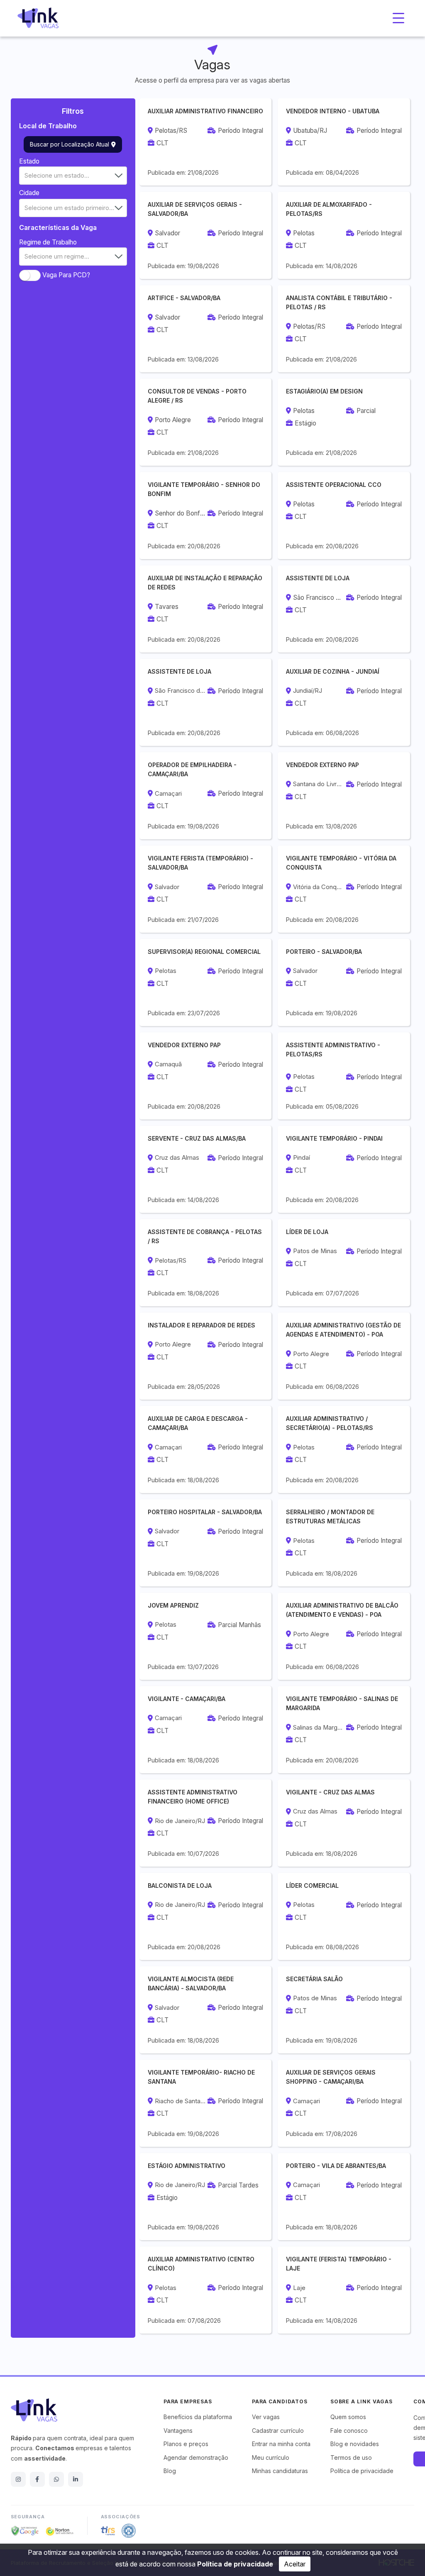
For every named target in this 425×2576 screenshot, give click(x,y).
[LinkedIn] (76, 2479)
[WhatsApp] (56, 2479)
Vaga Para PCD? (66, 275)
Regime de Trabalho (48, 242)
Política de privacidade (235, 2564)
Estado (29, 161)
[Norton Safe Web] (60, 2531)
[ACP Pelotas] (129, 2531)
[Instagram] (18, 2479)
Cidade (29, 193)
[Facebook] (37, 2479)
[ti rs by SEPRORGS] (108, 2531)
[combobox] (73, 176)
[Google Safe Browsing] (25, 2531)
